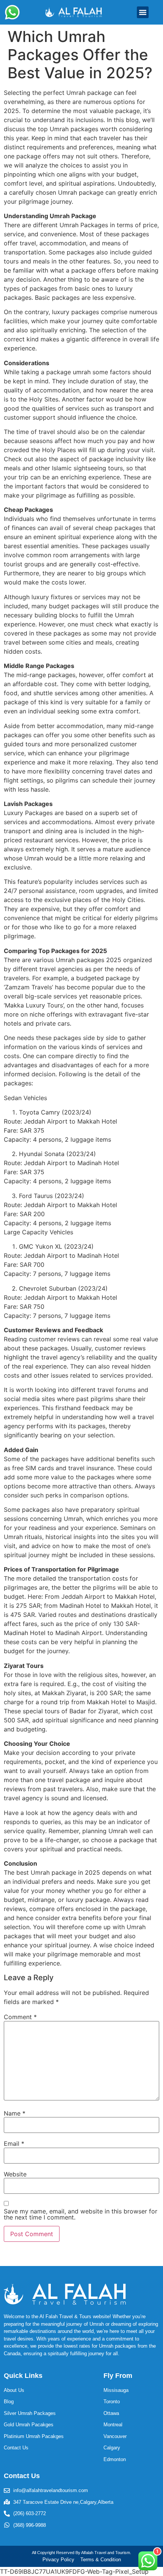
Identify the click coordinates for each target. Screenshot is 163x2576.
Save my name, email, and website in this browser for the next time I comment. (81, 2214)
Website (15, 2174)
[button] (143, 12)
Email (14, 2144)
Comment (20, 2017)
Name (15, 2113)
